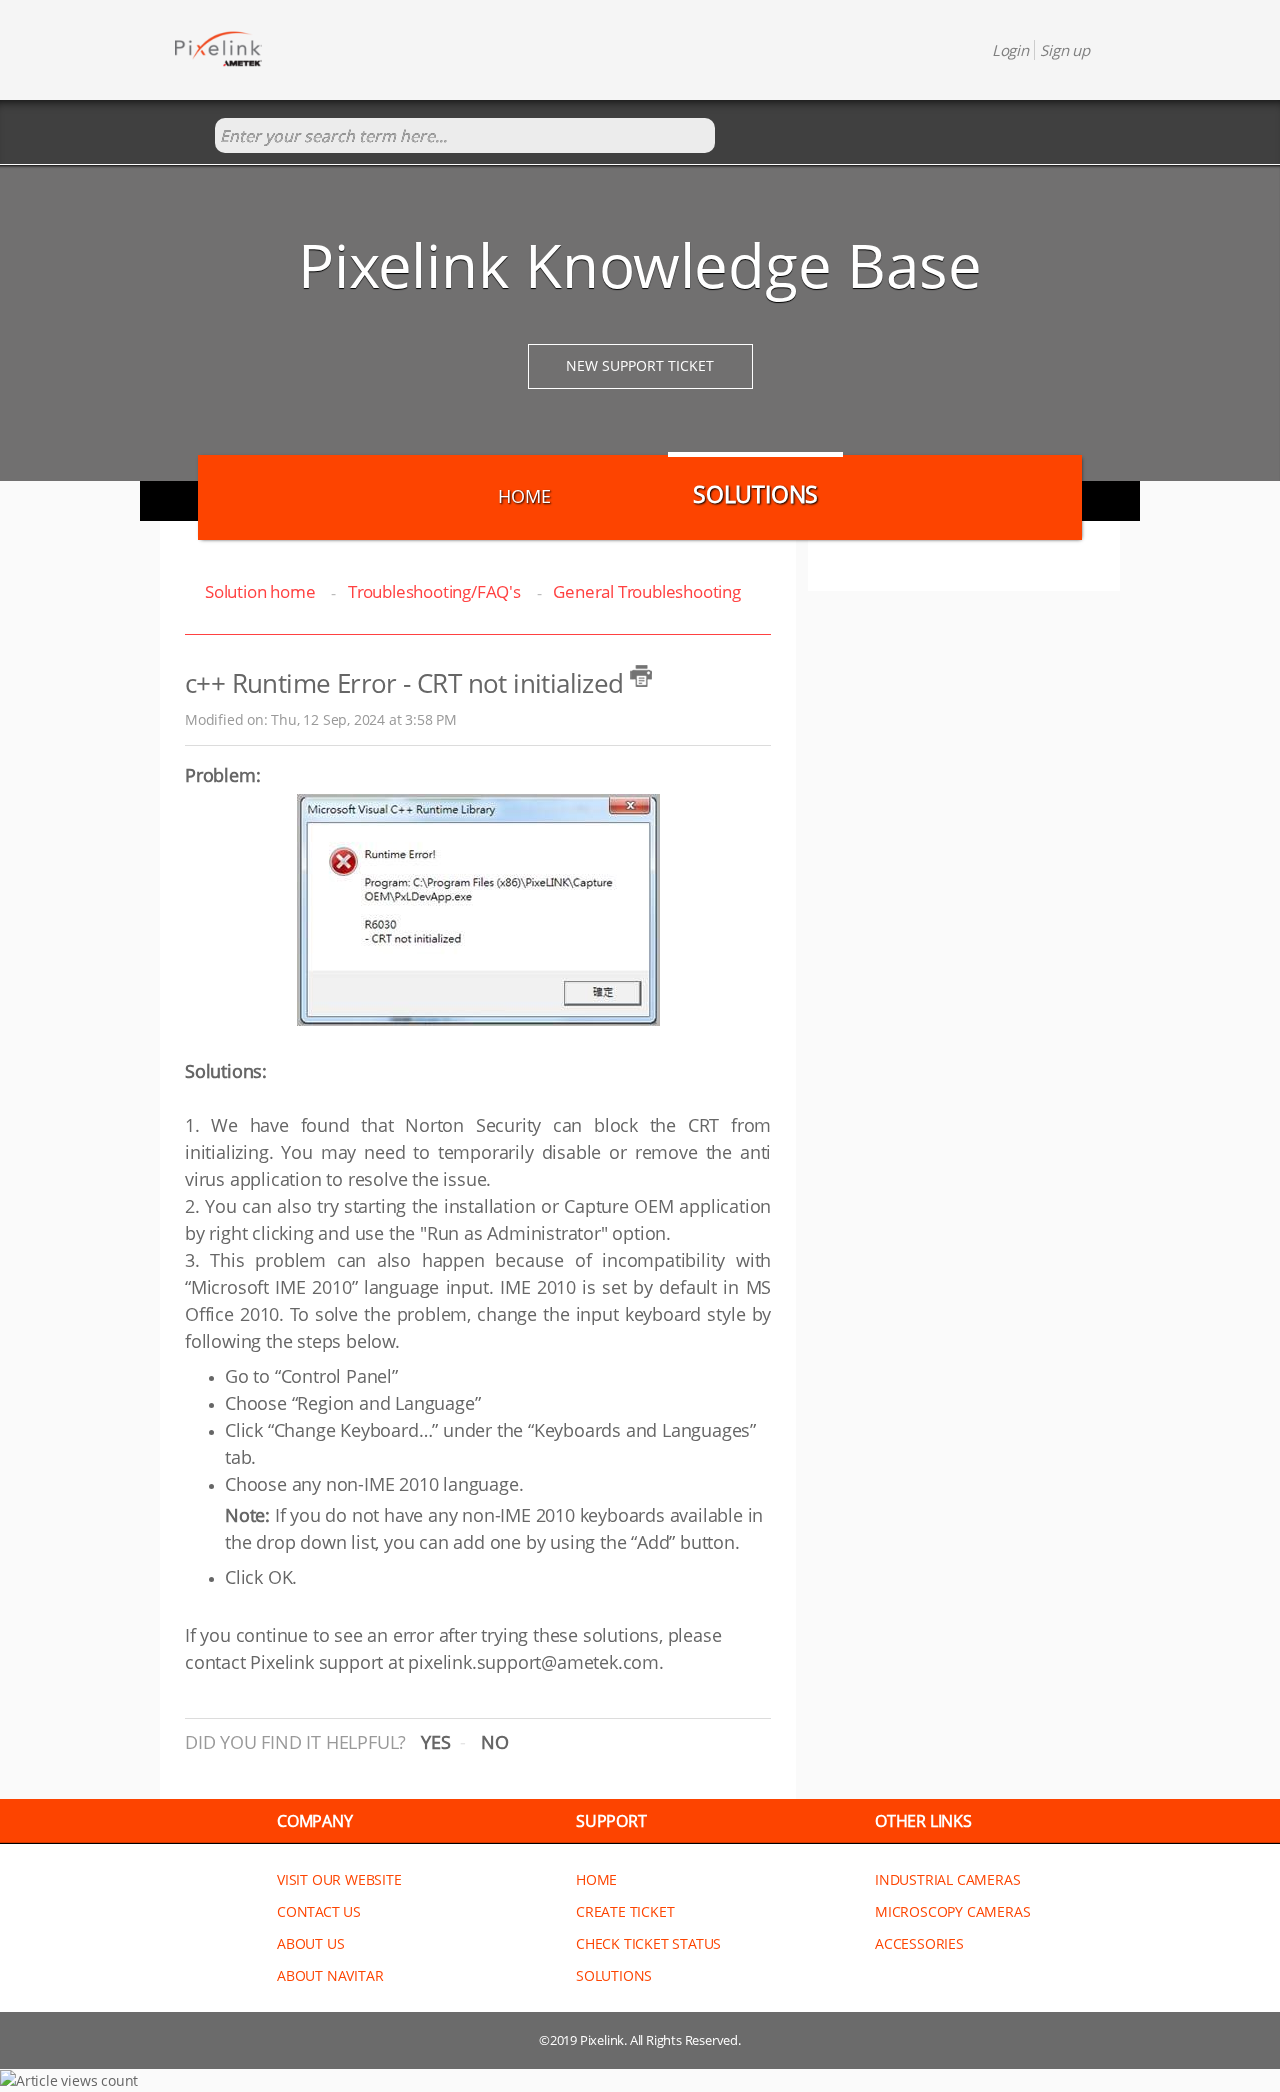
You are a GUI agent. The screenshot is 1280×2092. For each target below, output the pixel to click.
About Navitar (330, 1975)
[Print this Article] (641, 676)
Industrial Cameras (947, 1879)
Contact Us (319, 1911)
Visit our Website (339, 1879)
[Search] (194, 136)
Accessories (919, 1943)
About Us (310, 1943)
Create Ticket (625, 1911)
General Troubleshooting (646, 591)
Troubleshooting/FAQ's (434, 591)
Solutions (755, 494)
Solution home (262, 591)
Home (524, 496)
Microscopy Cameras (952, 1911)
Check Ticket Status (648, 1943)
